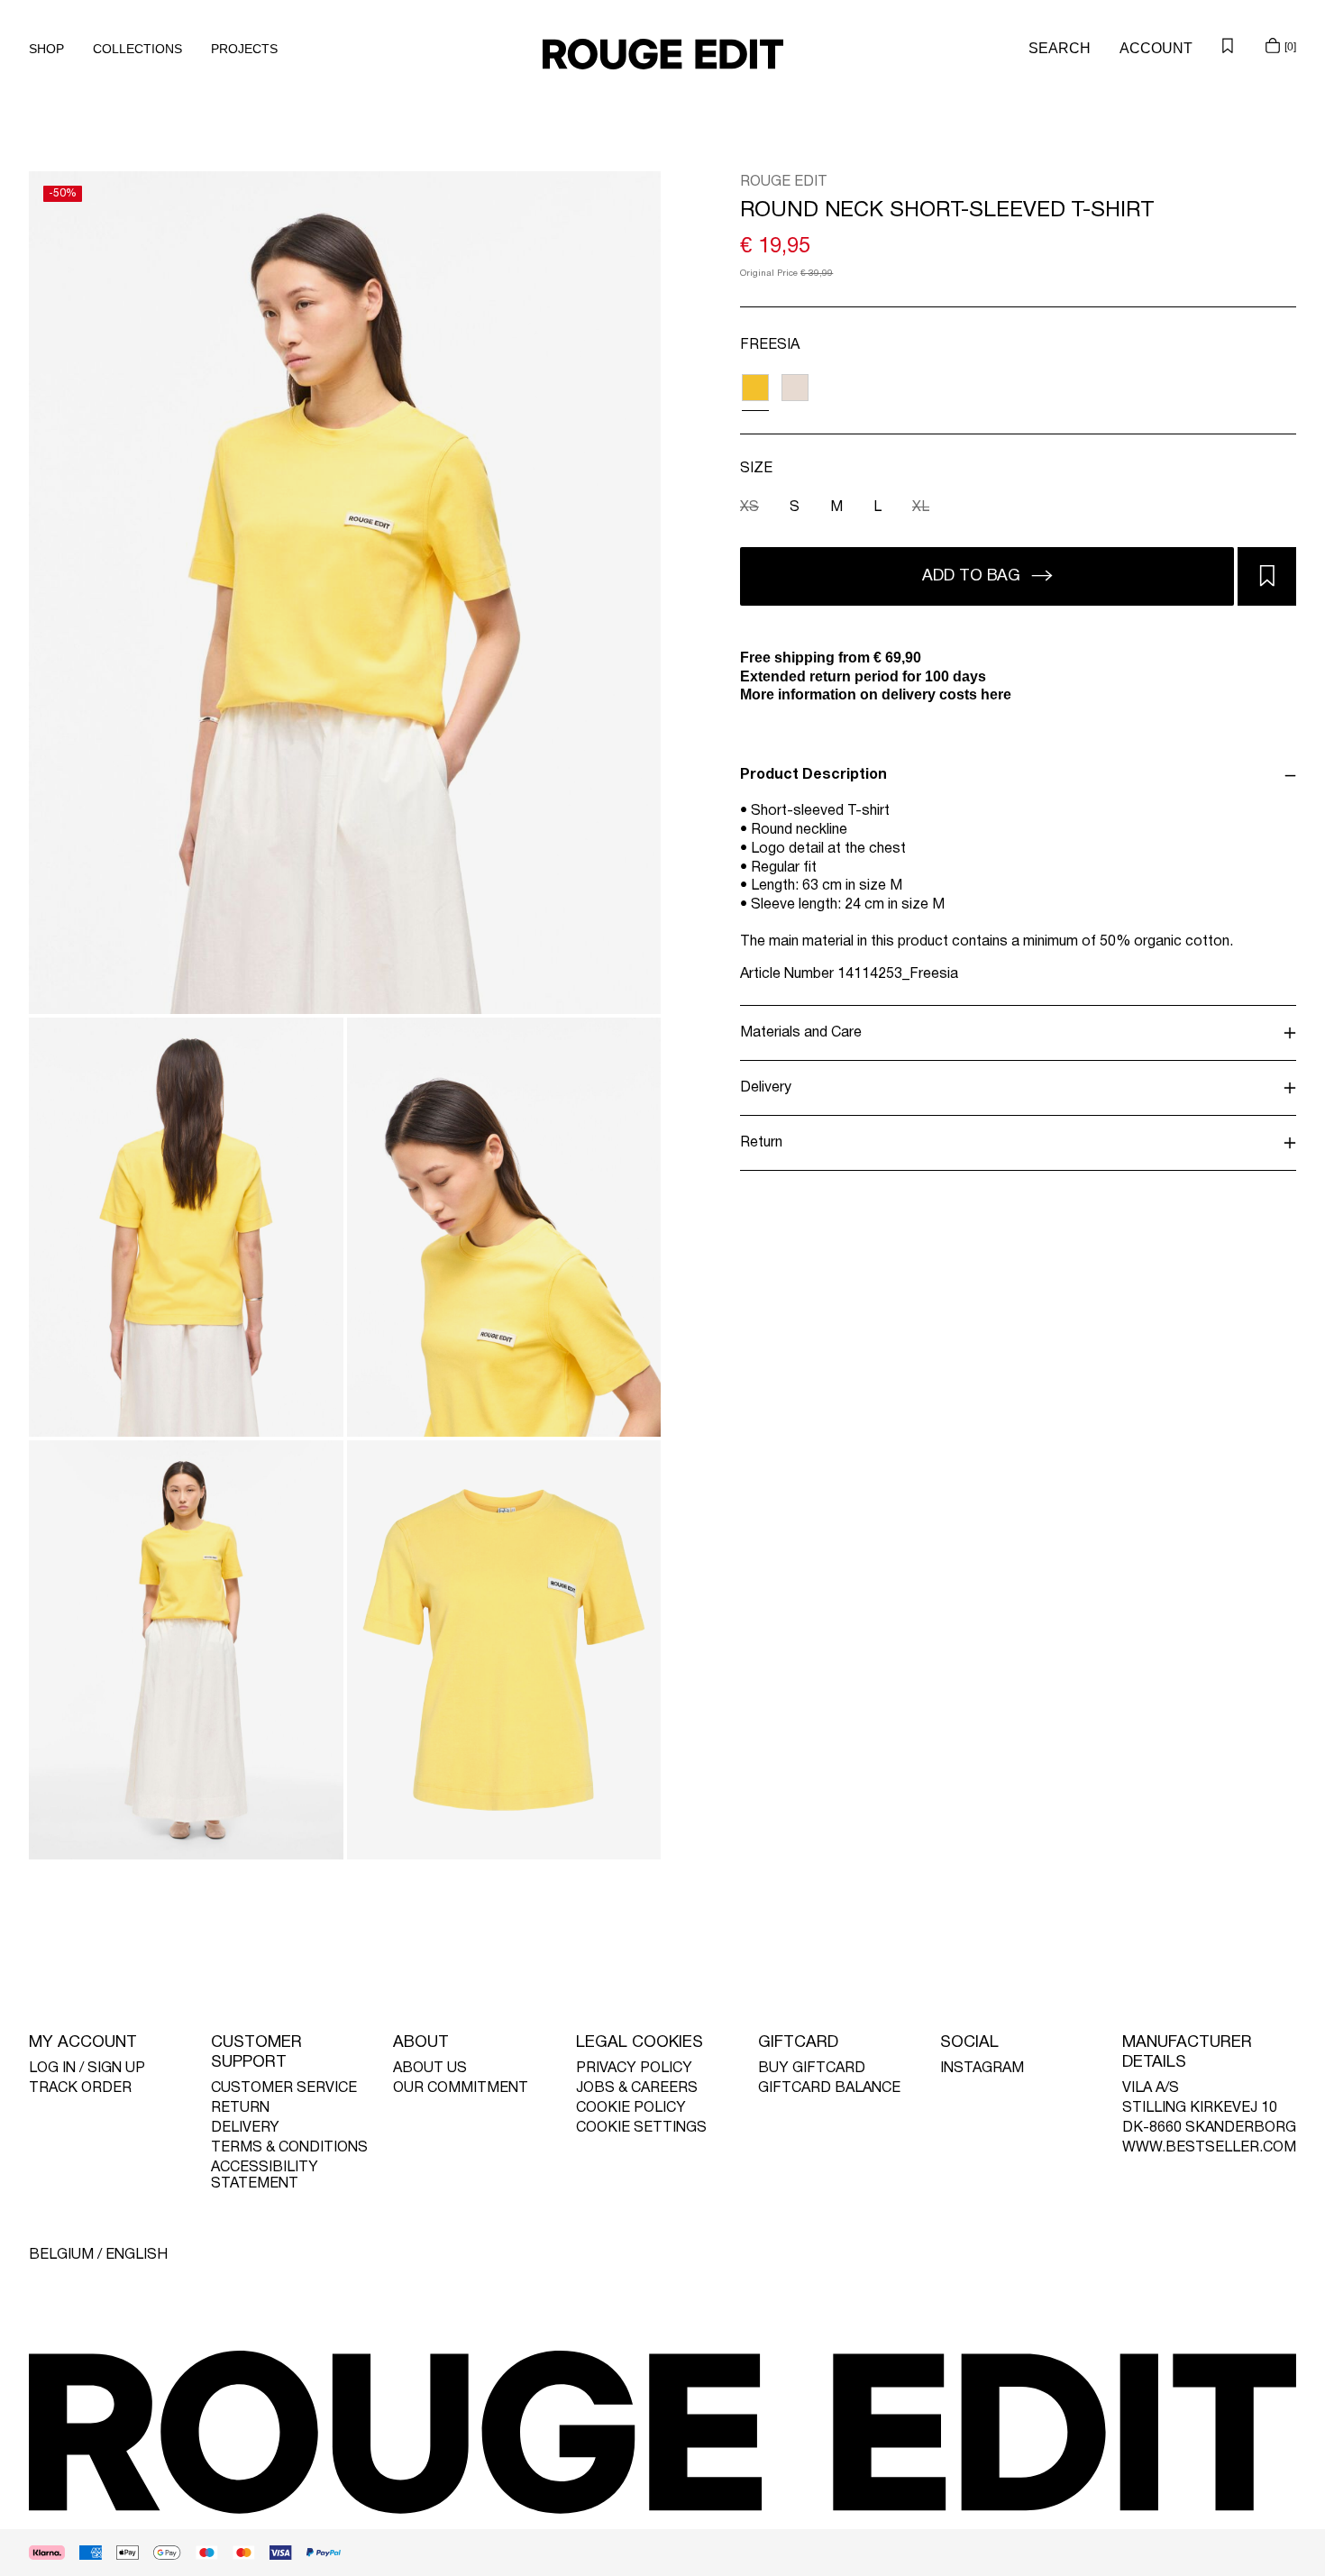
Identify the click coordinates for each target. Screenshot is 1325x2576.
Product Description (813, 775)
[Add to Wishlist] (1267, 576)
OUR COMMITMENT (461, 2088)
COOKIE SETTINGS (641, 2128)
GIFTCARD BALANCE (829, 2088)
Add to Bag (973, 576)
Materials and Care (801, 1033)
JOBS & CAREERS (637, 2088)
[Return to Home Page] (663, 54)
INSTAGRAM (982, 2069)
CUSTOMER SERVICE (284, 2088)
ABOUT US (430, 2069)
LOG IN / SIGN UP (87, 2069)
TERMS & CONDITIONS (289, 2148)
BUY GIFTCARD (812, 2069)
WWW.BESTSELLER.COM (1209, 2148)
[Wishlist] (1228, 45)
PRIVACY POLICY (634, 2069)
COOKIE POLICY (631, 2108)
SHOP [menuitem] (46, 49)
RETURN (240, 2108)
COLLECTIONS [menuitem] (137, 49)
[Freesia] (754, 387)
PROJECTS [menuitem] (244, 49)
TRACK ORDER (80, 2088)
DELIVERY (245, 2128)
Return (761, 1143)
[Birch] (794, 387)
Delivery (766, 1088)
